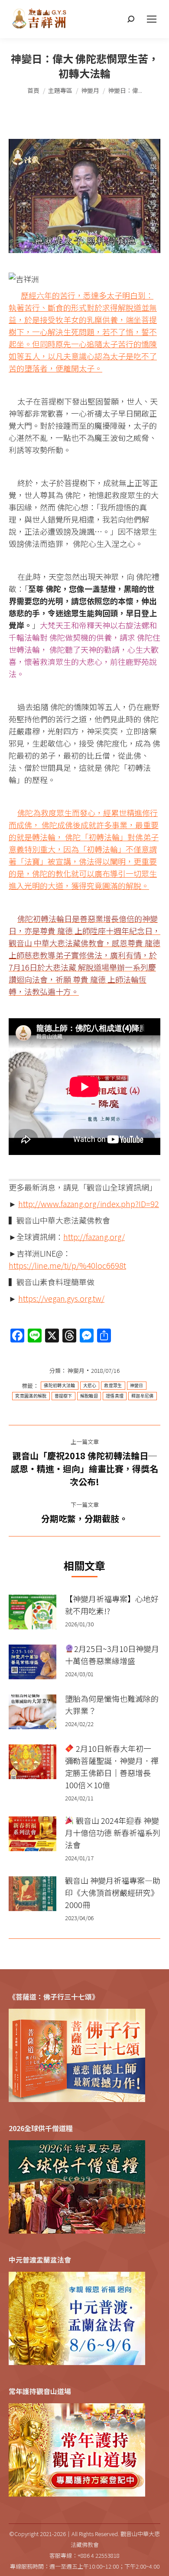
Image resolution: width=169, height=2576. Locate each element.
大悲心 (90, 1386)
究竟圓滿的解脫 (31, 1396)
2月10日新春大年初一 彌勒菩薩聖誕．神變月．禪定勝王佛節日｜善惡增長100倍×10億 (112, 1767)
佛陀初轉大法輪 (59, 1386)
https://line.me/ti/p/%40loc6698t (67, 1265)
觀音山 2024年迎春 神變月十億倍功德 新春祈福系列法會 (113, 1832)
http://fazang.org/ (94, 1237)
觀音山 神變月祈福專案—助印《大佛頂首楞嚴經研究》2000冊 (113, 1892)
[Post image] (32, 1612)
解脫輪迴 (89, 1396)
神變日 (137, 1386)
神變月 (76, 1370)
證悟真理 (115, 1396)
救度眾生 (113, 1386)
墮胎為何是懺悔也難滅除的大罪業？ (112, 1704)
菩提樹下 (63, 1396)
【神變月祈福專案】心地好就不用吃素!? (112, 1605)
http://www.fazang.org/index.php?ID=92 (89, 1204)
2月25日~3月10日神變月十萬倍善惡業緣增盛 (112, 1655)
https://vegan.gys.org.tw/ (61, 1298)
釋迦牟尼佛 (143, 1396)
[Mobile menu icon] (152, 19)
